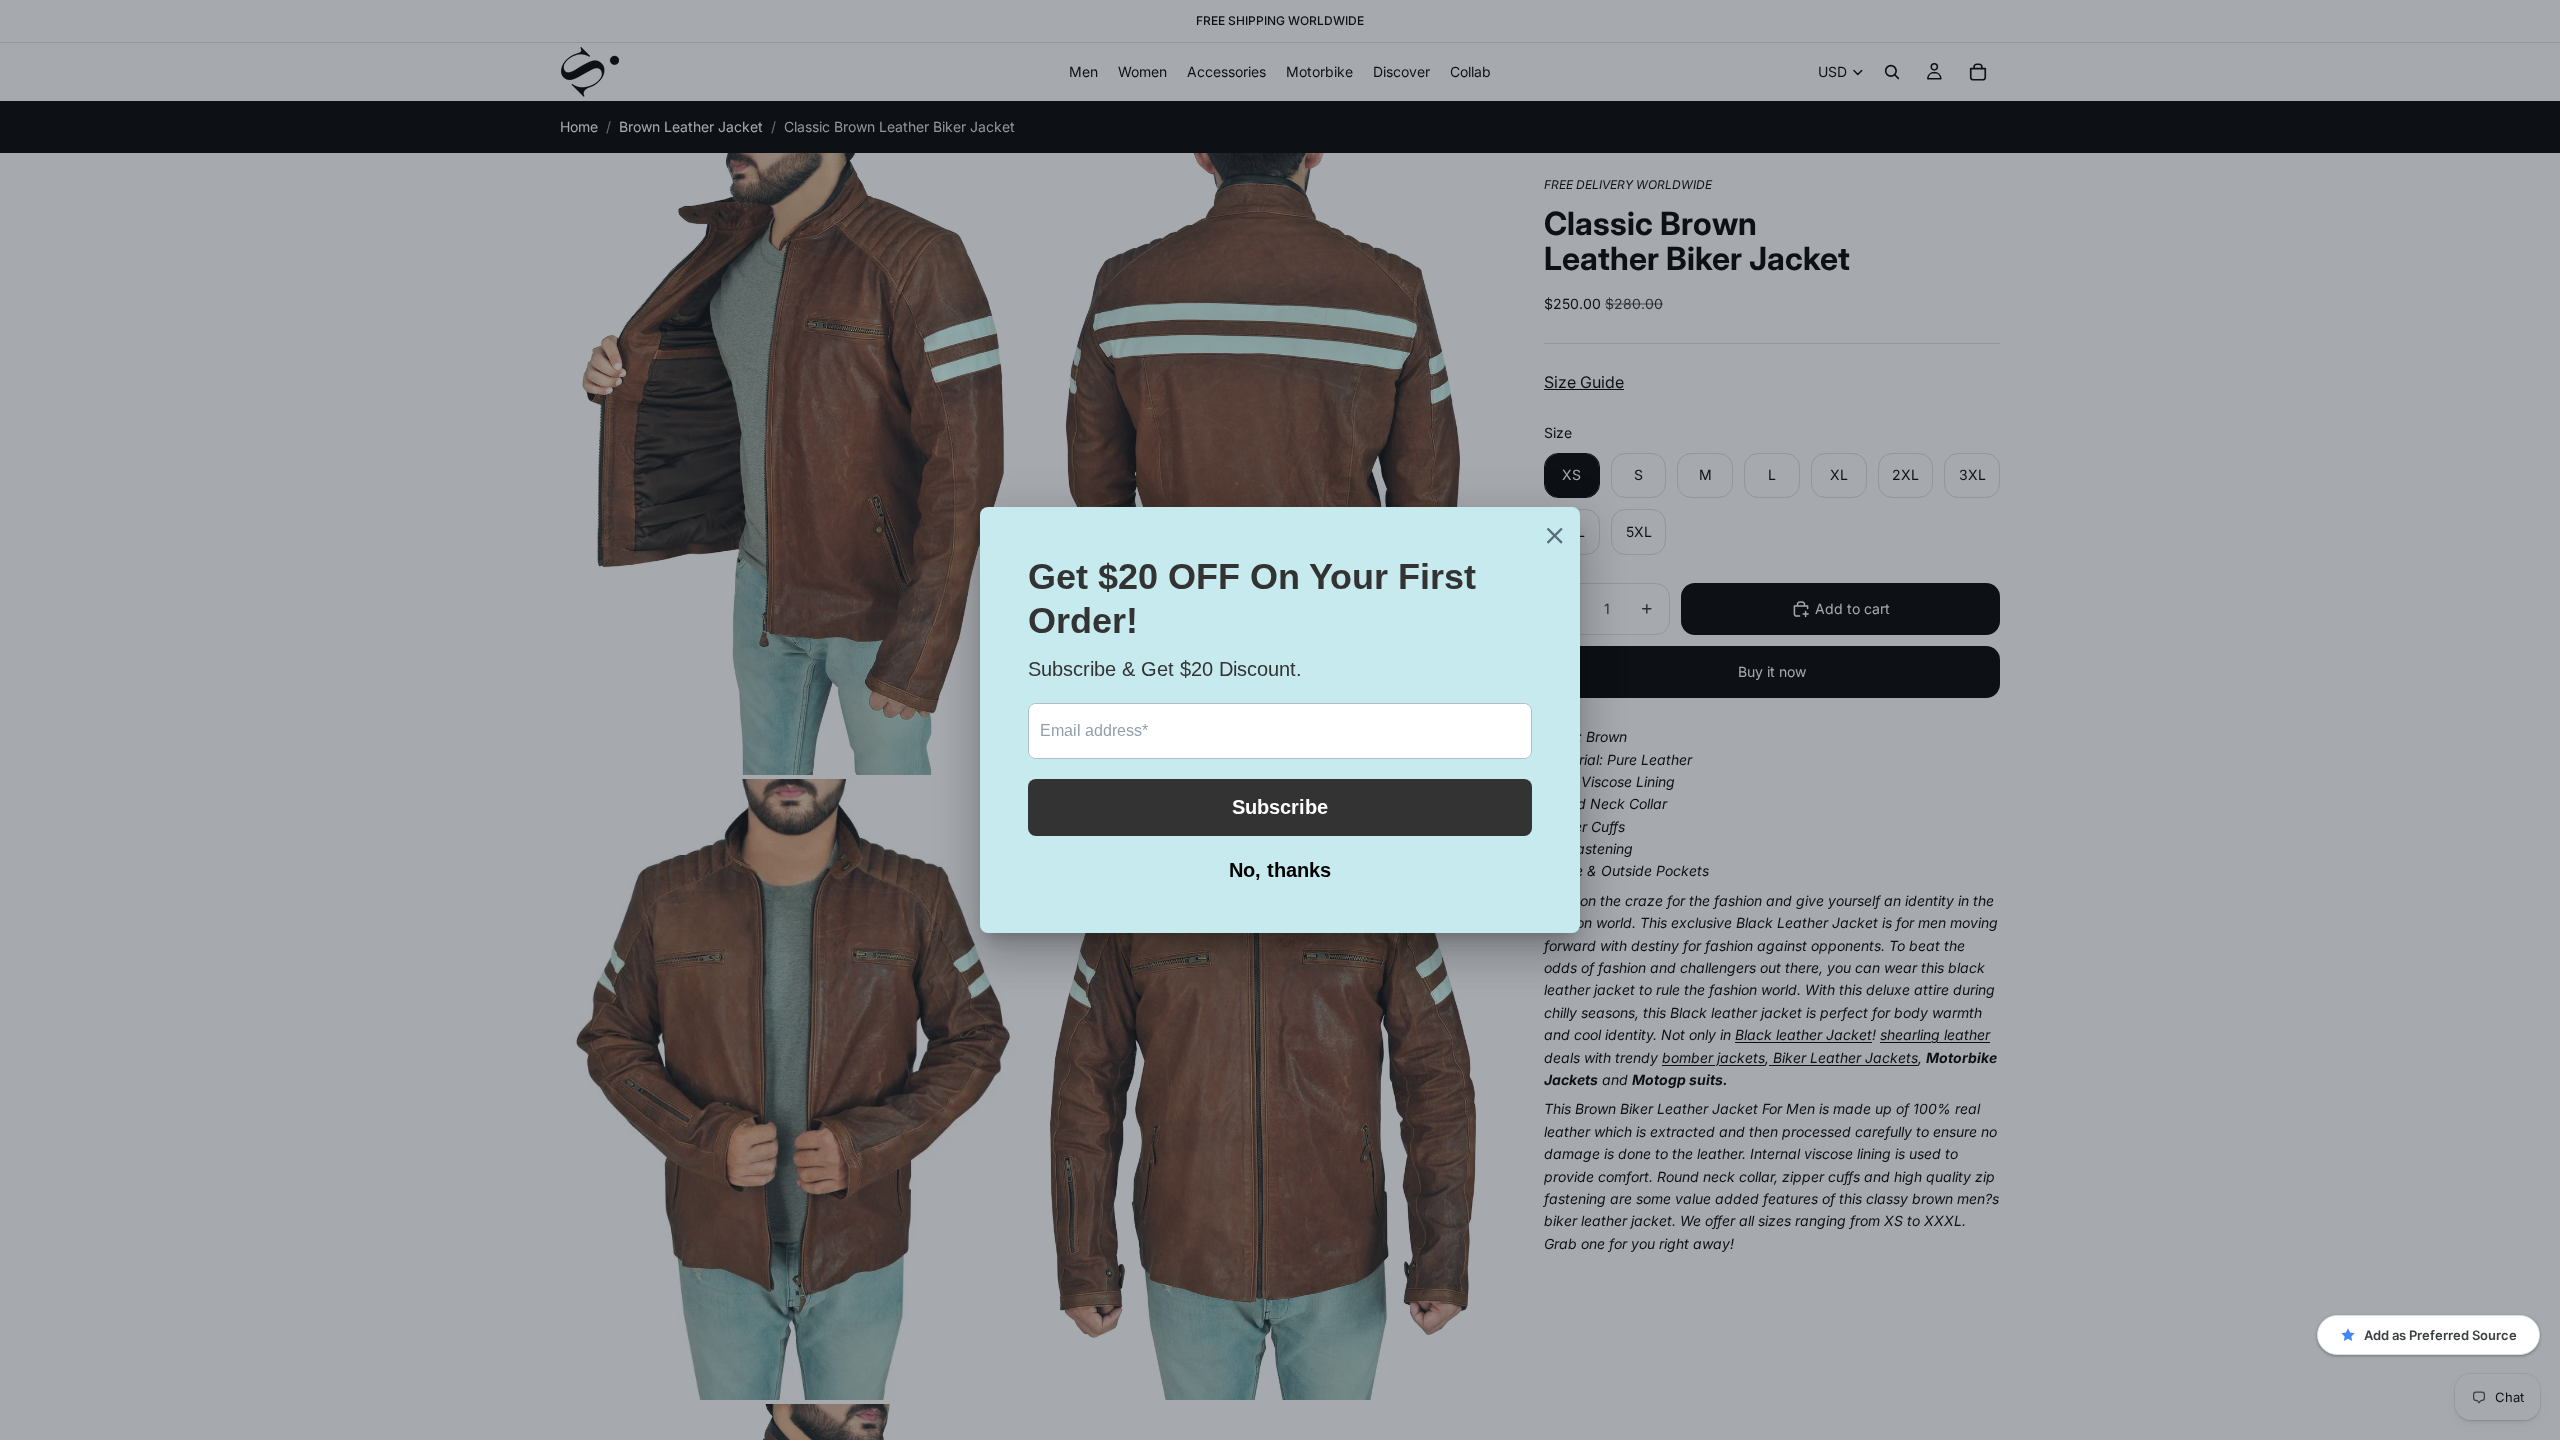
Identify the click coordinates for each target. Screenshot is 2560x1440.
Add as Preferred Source (2440, 1335)
